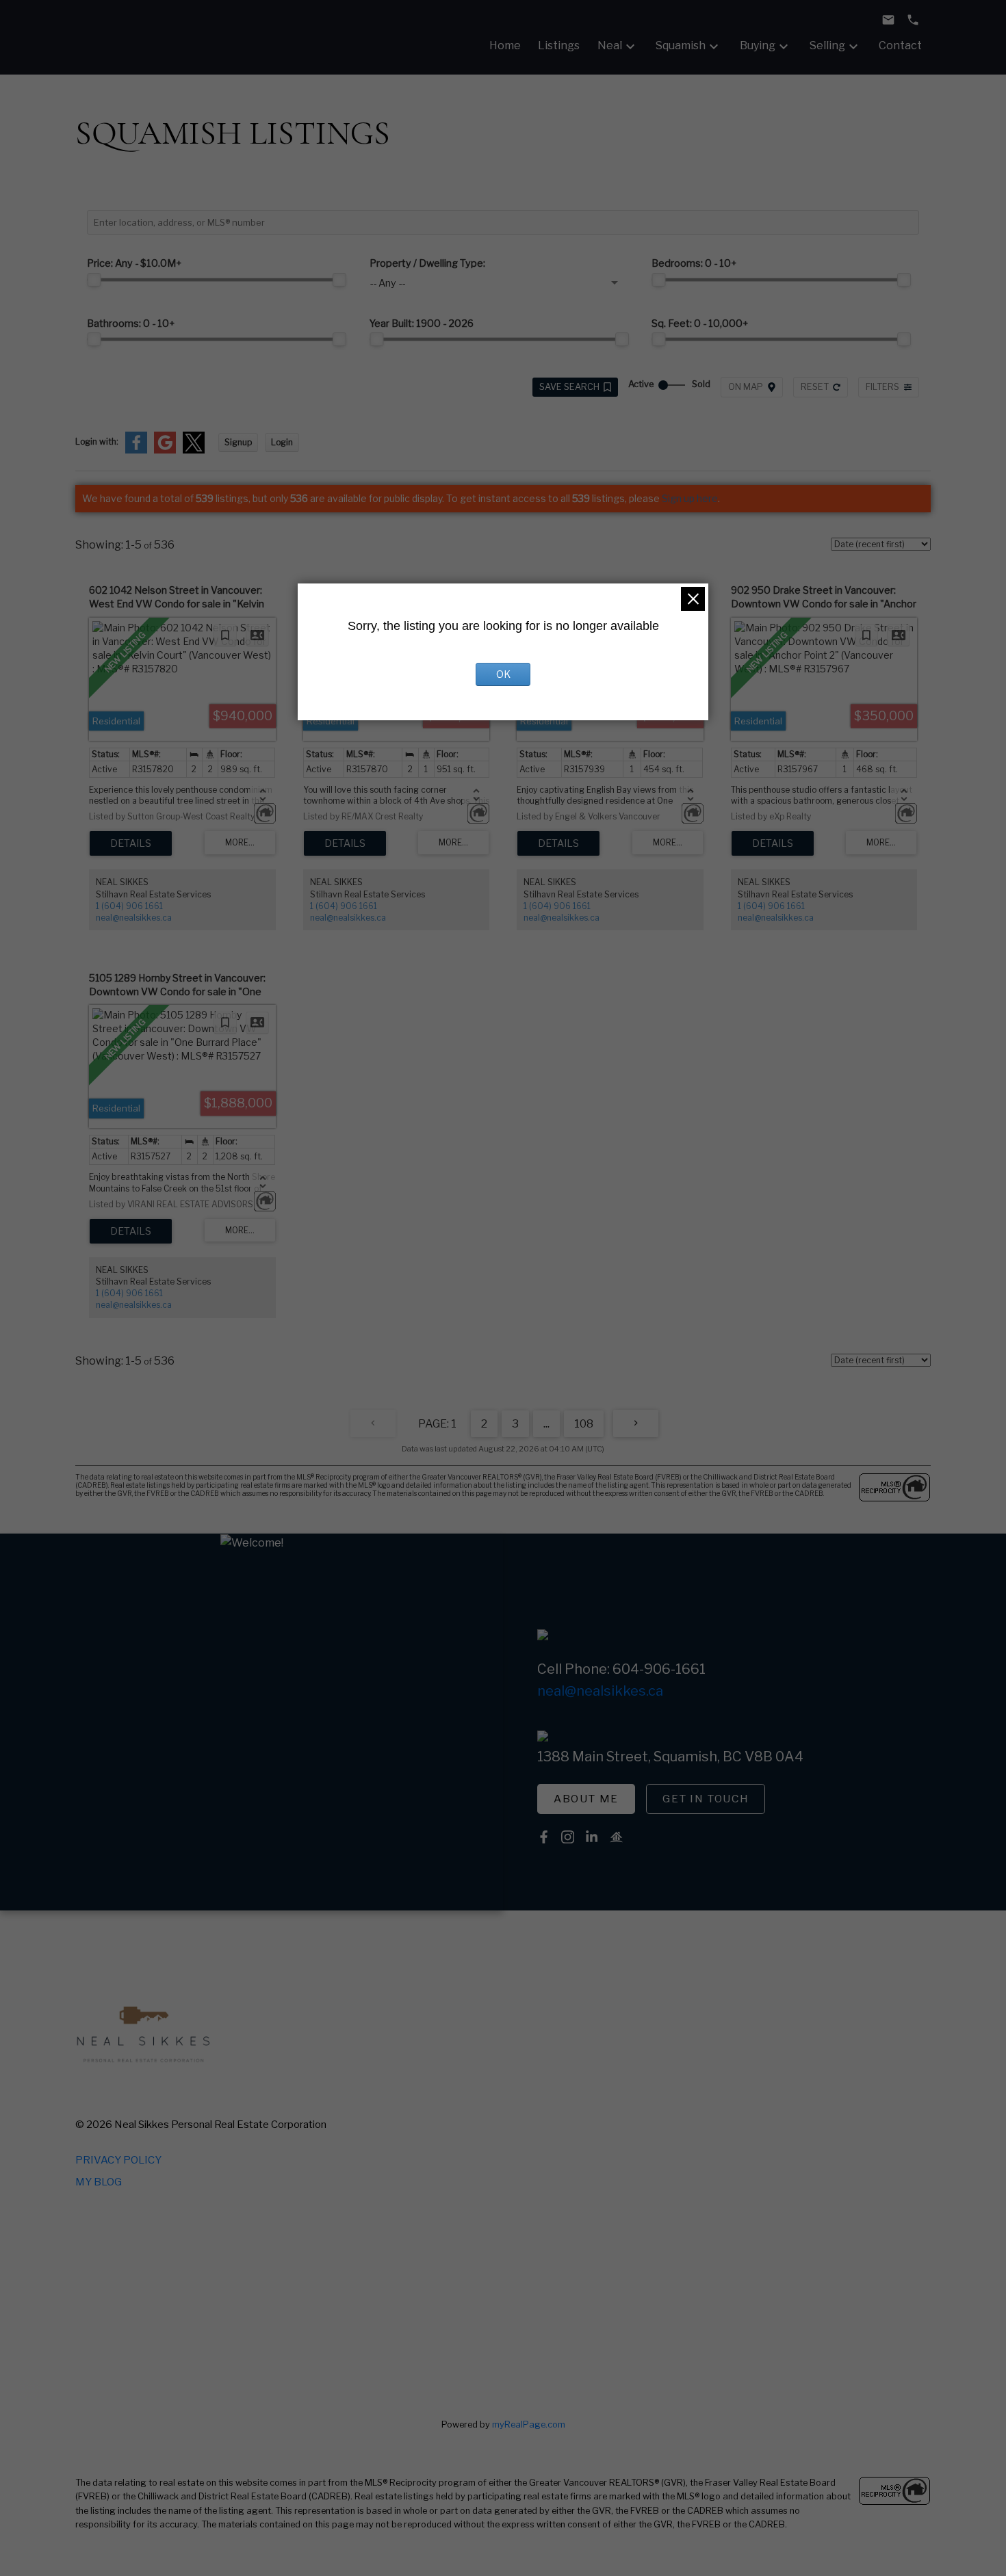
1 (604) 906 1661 (129, 906)
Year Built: (422, 324)
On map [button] (746, 387)
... (546, 1424)
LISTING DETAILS (131, 843)
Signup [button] (238, 442)
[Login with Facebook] (136, 450)
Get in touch (706, 1799)
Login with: (97, 442)
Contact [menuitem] (900, 45)
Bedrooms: (694, 263)
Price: (134, 263)
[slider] (94, 280)
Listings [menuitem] (559, 45)
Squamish (681, 45)
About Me (586, 1799)
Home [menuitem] (505, 45)
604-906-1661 (659, 1669)
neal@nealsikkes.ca (134, 918)
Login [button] (282, 442)
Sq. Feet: (700, 324)
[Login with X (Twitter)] (194, 450)
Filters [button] (882, 387)
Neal (610, 45)
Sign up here (690, 498)
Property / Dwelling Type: (427, 263)
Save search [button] (569, 387)
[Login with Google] (165, 450)
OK (503, 674)
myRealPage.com (529, 2424)
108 (584, 1424)
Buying (758, 45)
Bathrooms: (131, 324)
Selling (827, 45)
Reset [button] (815, 387)
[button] (586, 1799)
